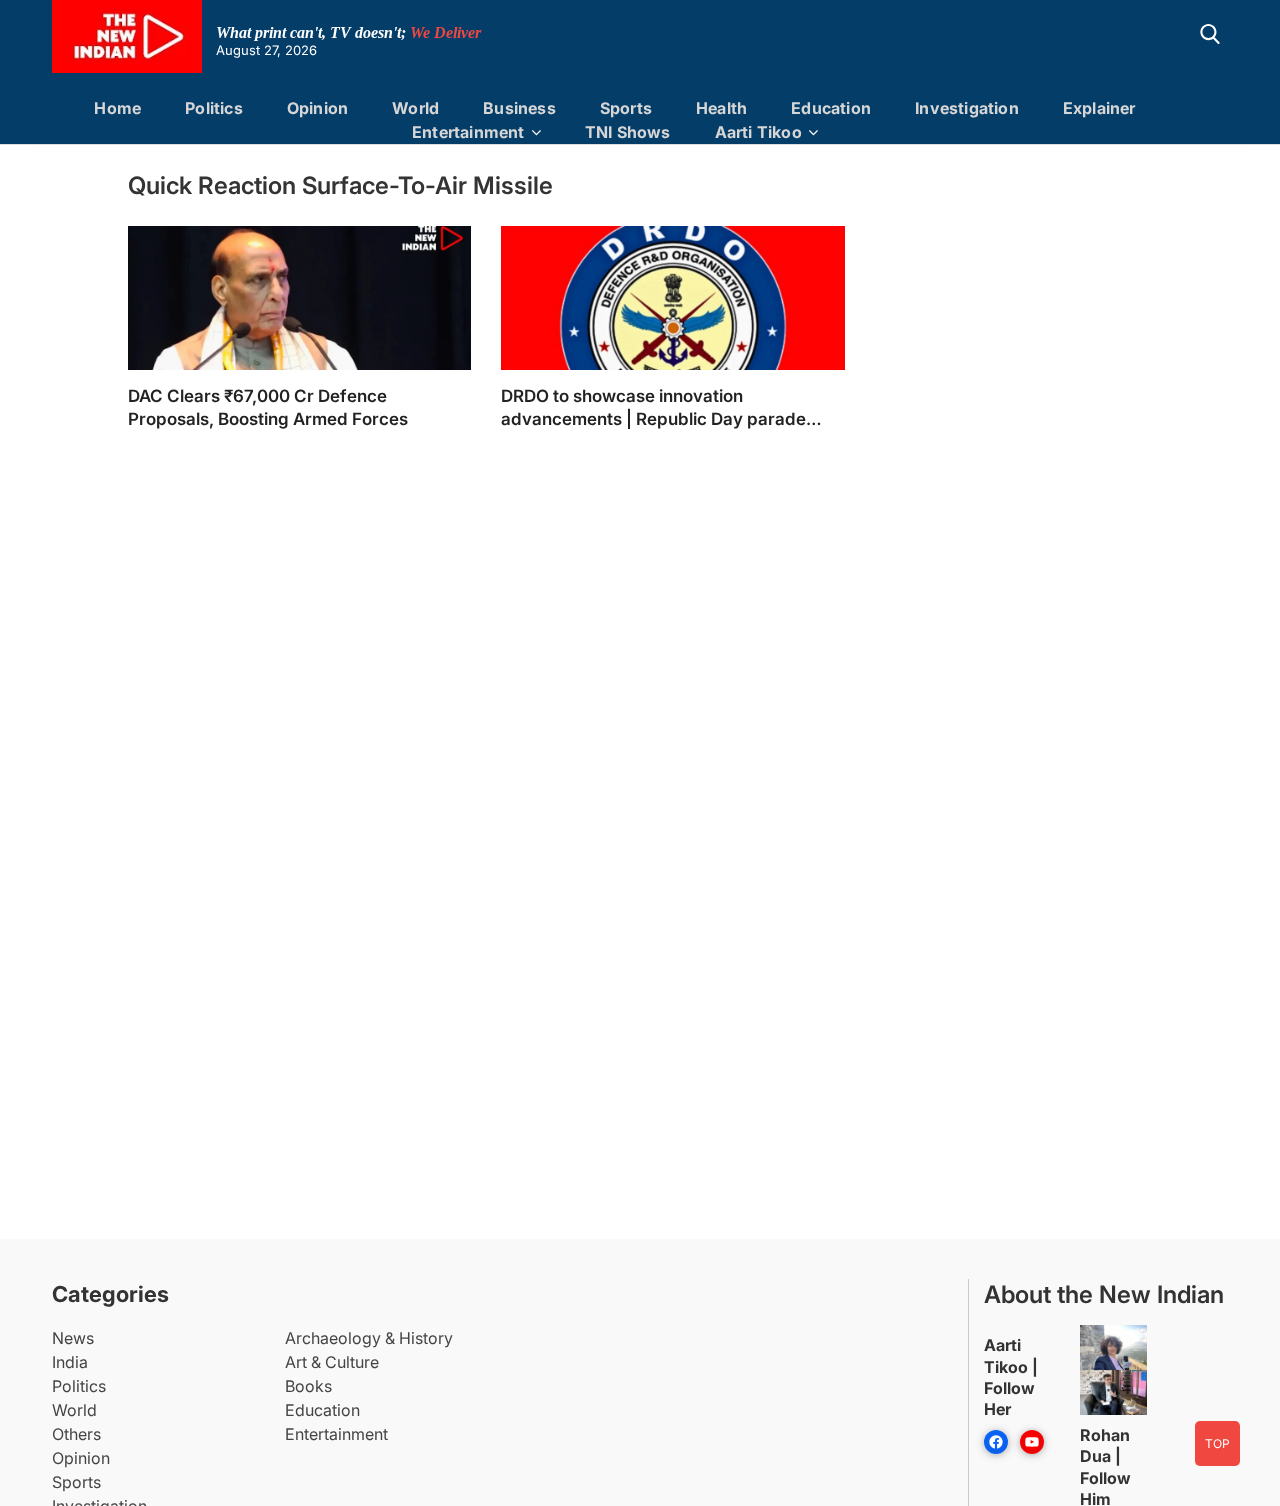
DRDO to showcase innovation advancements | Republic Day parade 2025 (653, 408)
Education (831, 108)
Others (76, 1434)
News (73, 1338)
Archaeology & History (369, 1338)
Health (721, 108)
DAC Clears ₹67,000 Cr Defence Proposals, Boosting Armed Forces (268, 407)
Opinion (317, 108)
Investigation (967, 108)
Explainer (1099, 108)
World (415, 108)
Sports (626, 108)
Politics (214, 108)
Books (308, 1386)
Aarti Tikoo (758, 132)
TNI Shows (628, 132)
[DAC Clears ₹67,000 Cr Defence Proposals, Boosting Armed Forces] (299, 326)
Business (519, 108)
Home (117, 108)
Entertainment (468, 132)
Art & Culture (332, 1362)
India (70, 1362)
